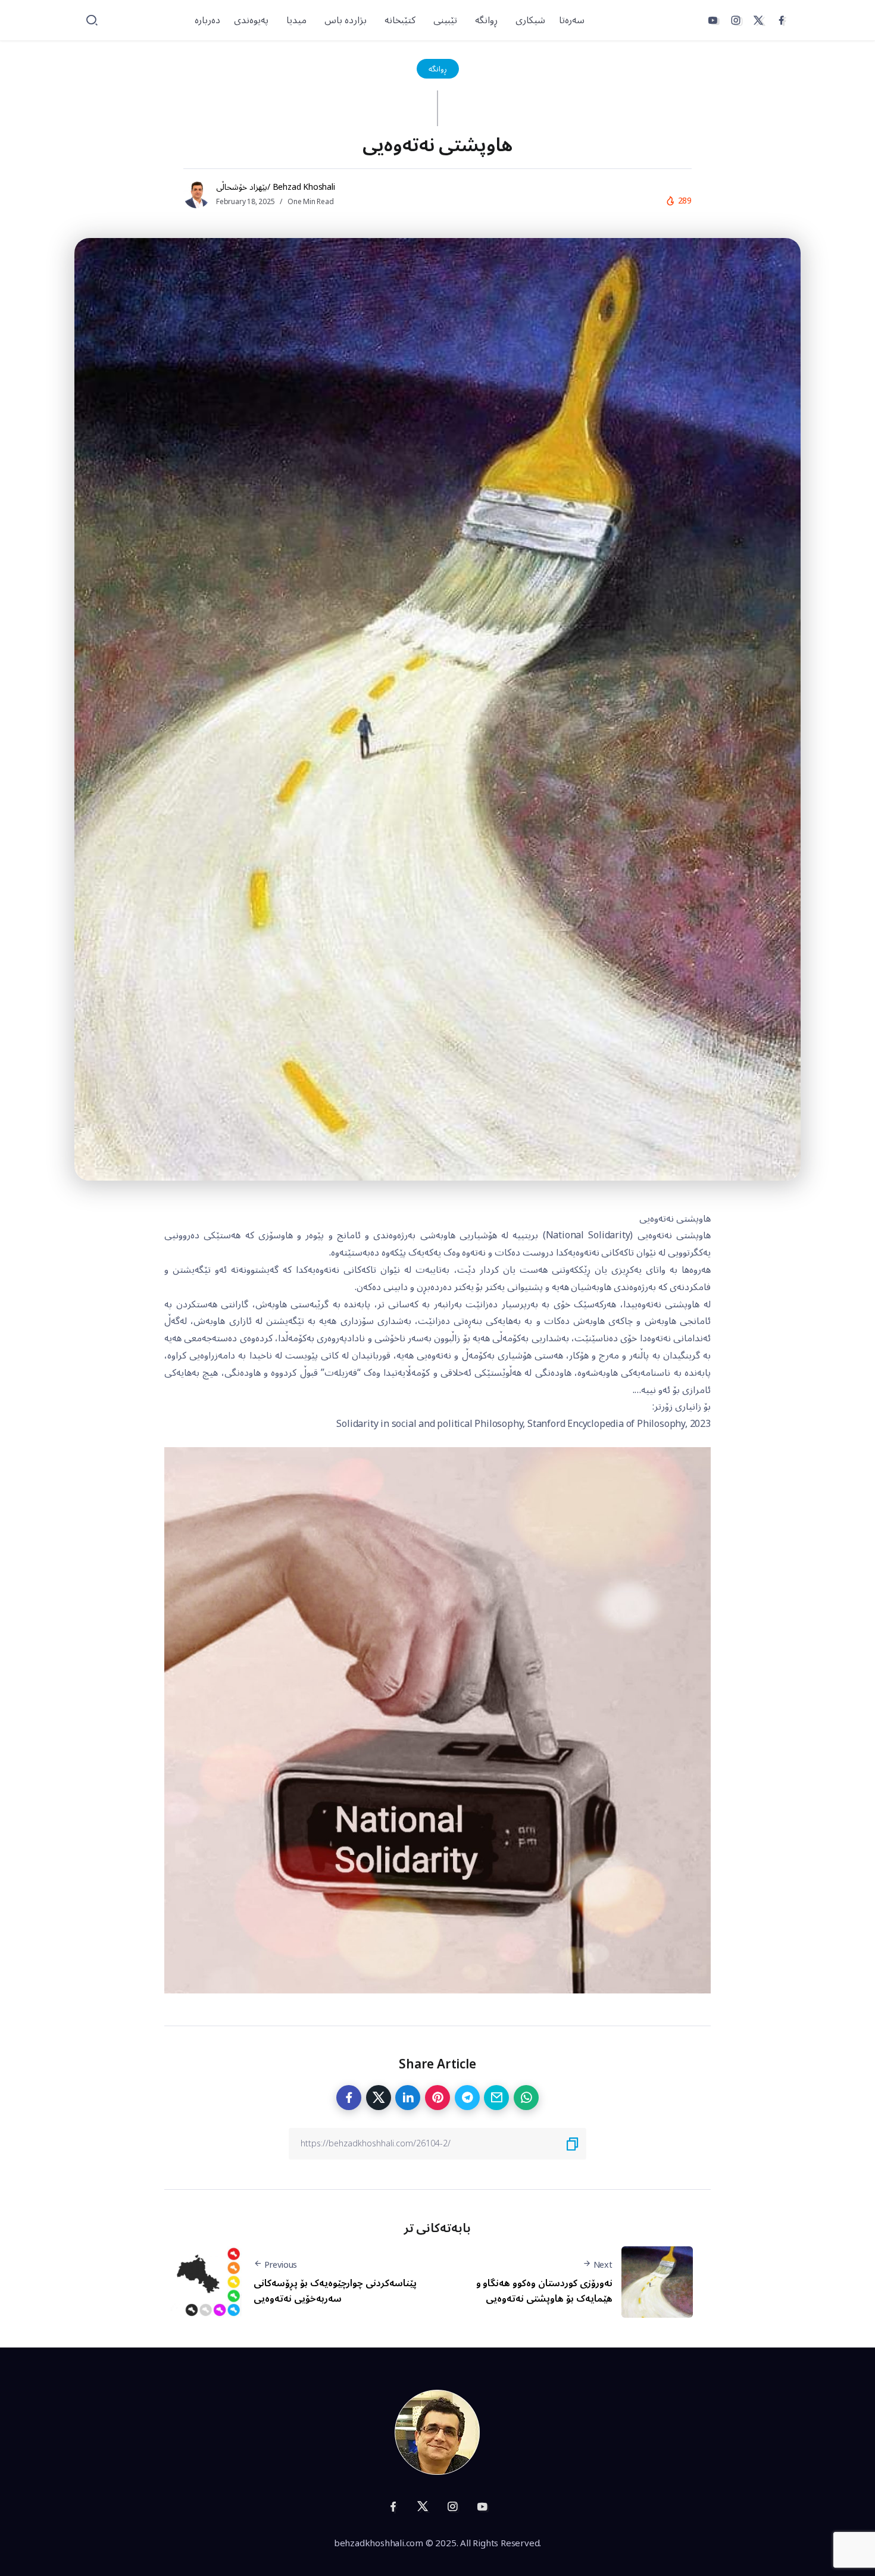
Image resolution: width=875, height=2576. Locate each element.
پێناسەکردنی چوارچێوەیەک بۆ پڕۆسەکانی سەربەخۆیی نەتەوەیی (335, 2291)
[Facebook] (782, 20)
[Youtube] (712, 20)
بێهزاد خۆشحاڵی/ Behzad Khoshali (276, 187)
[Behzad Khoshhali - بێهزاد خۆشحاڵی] (437, 2432)
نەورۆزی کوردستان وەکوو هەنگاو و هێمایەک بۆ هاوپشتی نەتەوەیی (544, 2291)
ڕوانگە (438, 69)
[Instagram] (736, 20)
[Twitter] (758, 20)
